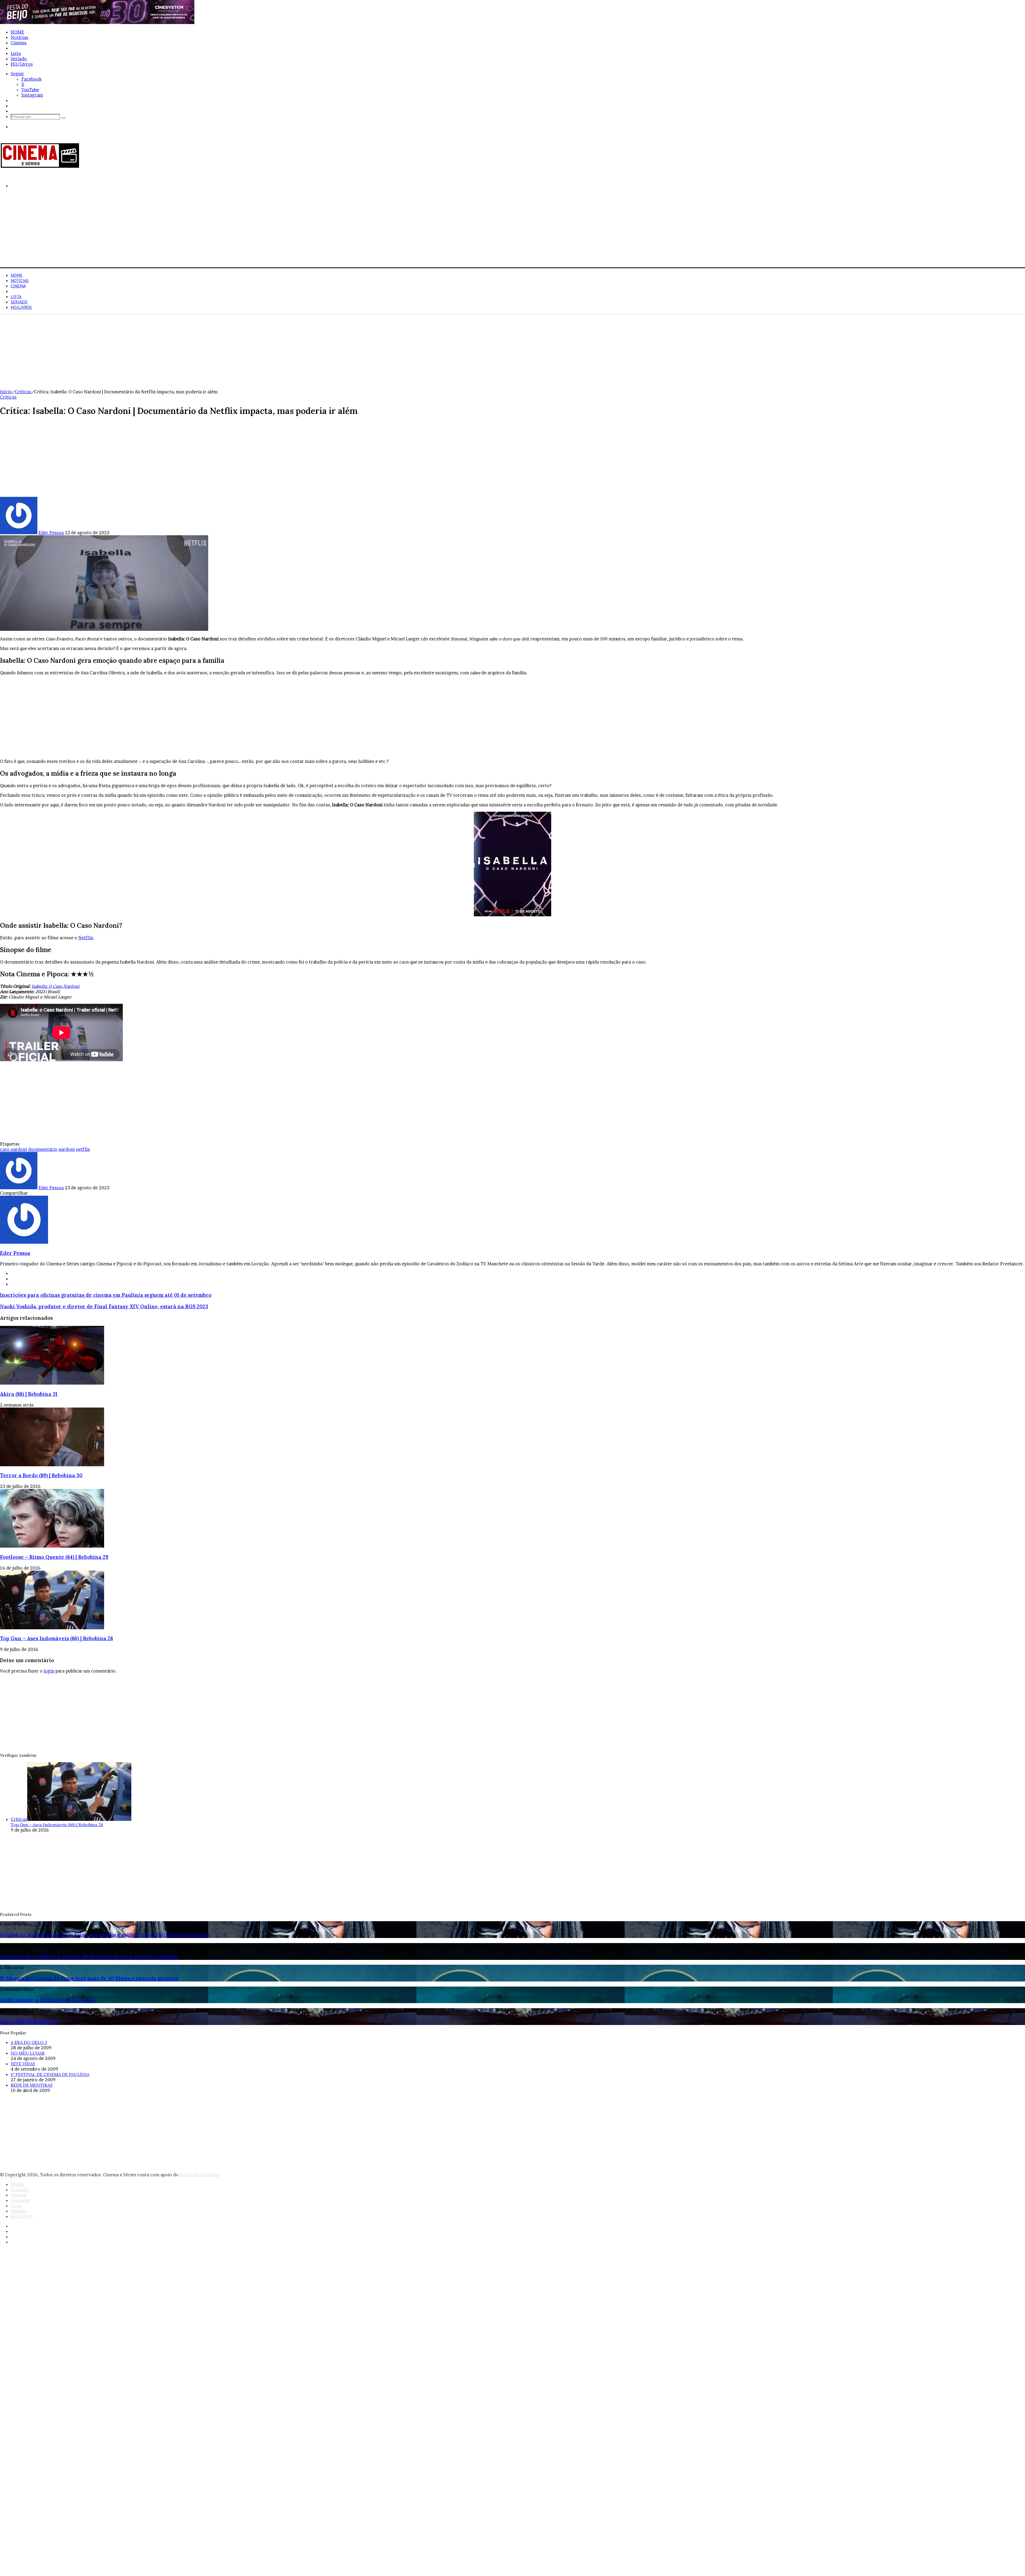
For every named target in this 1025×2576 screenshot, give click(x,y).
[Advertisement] (160, 230)
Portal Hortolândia (199, 2175)
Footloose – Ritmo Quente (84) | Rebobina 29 (54, 1557)
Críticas (23, 392)
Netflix (86, 938)
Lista (16, 53)
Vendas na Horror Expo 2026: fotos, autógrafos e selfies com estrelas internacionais (105, 1935)
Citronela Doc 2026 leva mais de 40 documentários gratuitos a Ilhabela (89, 1957)
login (49, 1671)
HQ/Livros (22, 64)
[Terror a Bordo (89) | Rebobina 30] (52, 1465)
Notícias (19, 37)
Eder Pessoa (51, 533)
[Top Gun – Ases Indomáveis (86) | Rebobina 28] (52, 1628)
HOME (17, 32)
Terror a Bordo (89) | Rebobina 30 (41, 1475)
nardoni (67, 1149)
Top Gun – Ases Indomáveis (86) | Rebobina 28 (56, 1638)
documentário (43, 1149)
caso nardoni (13, 1149)
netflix (83, 1149)
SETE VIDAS (23, 2064)
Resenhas (20, 48)
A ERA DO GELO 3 (29, 2042)
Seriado (19, 59)
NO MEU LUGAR (28, 2053)
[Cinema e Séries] (40, 167)
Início (6, 392)
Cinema (19, 43)
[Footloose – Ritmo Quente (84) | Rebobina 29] (52, 1546)
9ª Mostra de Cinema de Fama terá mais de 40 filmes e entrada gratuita (89, 1978)
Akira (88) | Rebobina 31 (29, 1394)
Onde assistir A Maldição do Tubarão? (48, 2000)
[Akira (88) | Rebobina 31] (52, 1383)
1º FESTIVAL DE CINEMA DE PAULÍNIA (50, 2074)
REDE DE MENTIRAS (32, 2085)
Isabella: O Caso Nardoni (56, 986)
